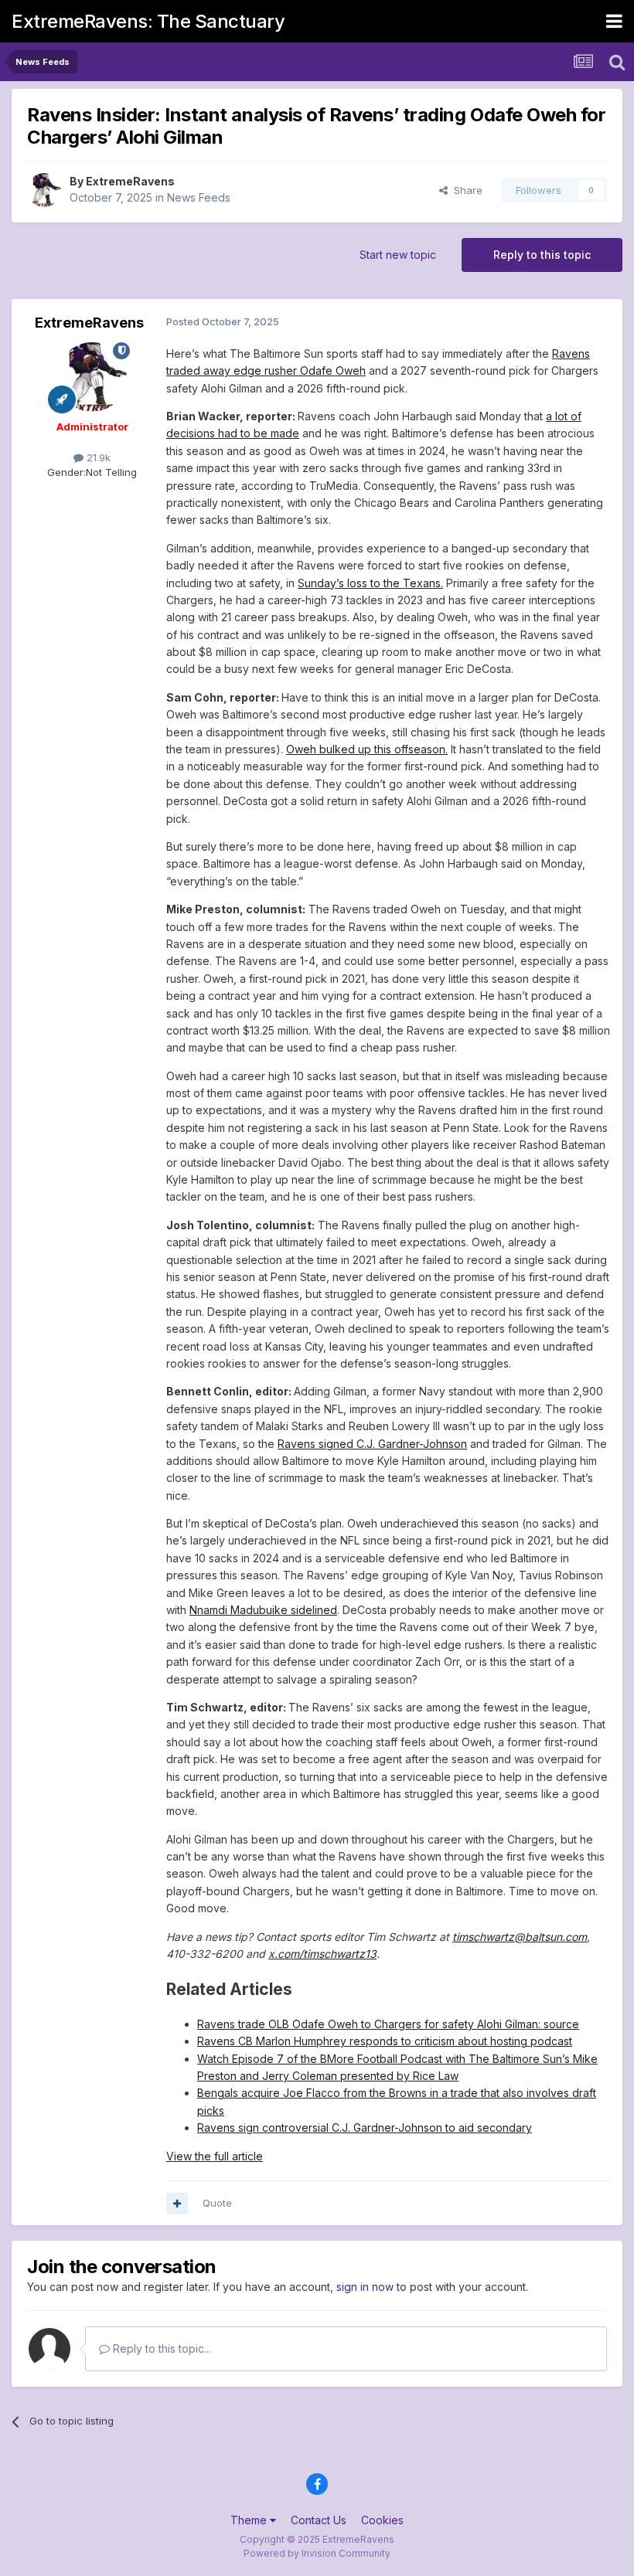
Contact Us (319, 2520)
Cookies (382, 2520)
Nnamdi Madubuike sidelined (263, 1610)
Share (465, 190)
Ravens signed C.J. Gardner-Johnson (372, 1444)
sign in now (365, 2287)
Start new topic (398, 255)
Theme (250, 2520)
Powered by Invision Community (317, 2553)
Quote (217, 2203)
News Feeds (199, 197)
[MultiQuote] (177, 2204)
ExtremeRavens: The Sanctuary (148, 21)
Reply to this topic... (160, 2348)
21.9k (97, 457)
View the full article (215, 2156)
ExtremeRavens (130, 181)
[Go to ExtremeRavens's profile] (44, 190)
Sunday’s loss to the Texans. (370, 583)
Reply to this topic (542, 255)
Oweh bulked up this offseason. (367, 749)
